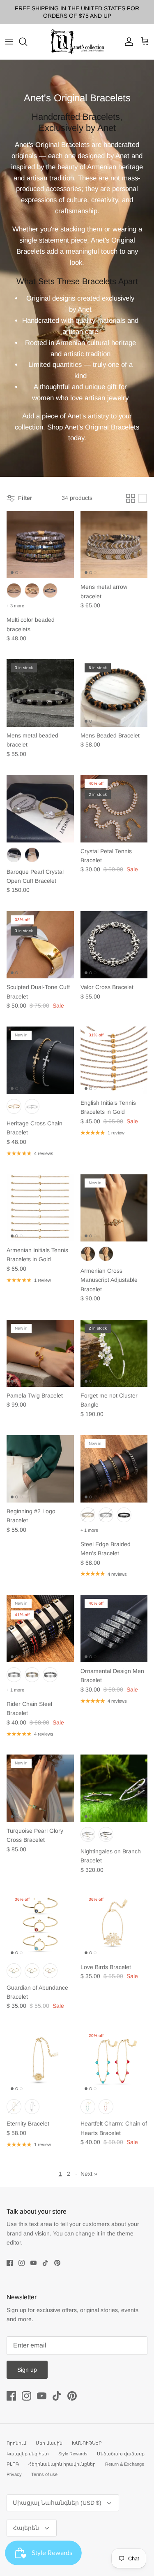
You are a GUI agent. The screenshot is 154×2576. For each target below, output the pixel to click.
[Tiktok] (45, 2263)
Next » (89, 2174)
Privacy (14, 2474)
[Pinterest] (57, 2263)
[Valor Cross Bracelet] (114, 945)
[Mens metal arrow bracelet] (114, 545)
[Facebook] (10, 2263)
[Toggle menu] (9, 42)
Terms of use (44, 2474)
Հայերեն (26, 2528)
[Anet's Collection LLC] (77, 42)
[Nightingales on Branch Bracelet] (114, 1788)
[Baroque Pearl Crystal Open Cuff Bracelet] (40, 809)
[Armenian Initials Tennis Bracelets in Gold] (40, 1208)
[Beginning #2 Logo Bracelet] (40, 1469)
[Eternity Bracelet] (40, 2061)
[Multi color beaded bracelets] (40, 545)
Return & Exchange (125, 2464)
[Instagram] (22, 2263)
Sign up (27, 2370)
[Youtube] (33, 2263)
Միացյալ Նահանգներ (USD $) (57, 2503)
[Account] (127, 42)
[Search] (27, 42)
